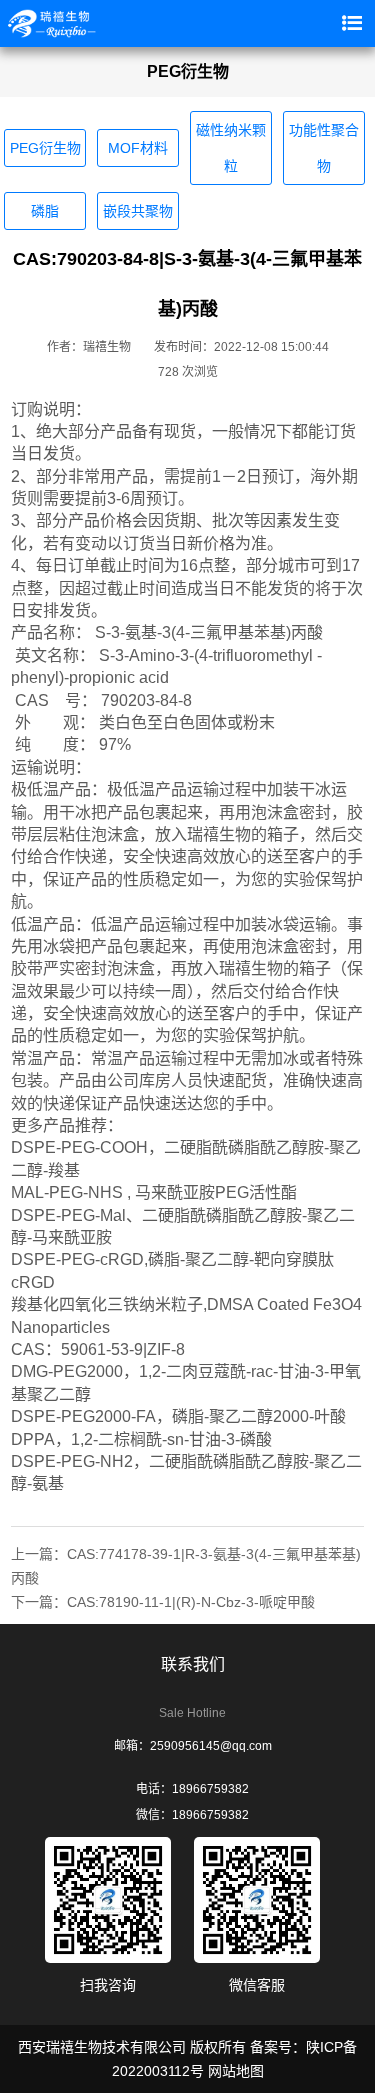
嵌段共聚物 (138, 211)
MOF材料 (138, 148)
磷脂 (45, 211)
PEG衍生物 (45, 148)
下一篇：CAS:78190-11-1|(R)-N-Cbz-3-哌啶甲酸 (163, 1602)
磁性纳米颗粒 (231, 148)
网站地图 (236, 2071)
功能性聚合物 (324, 148)
